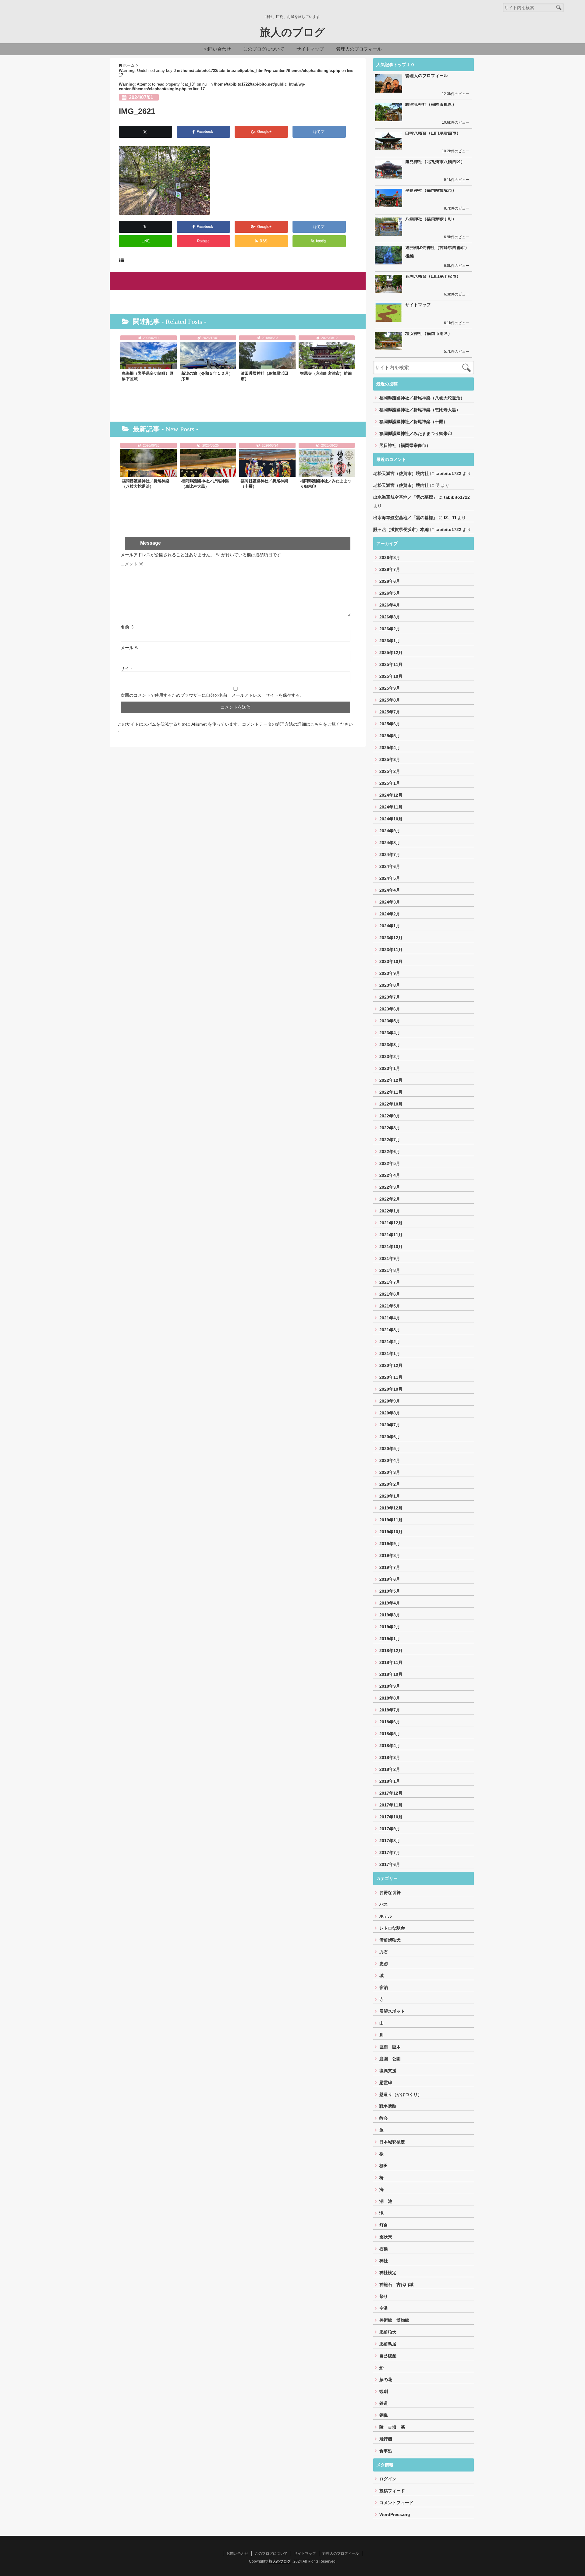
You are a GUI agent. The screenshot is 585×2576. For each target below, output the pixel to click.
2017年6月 (390, 1864)
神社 (384, 2261)
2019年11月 (391, 1520)
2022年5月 (390, 1163)
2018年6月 (390, 1722)
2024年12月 (391, 795)
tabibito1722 (448, 473)
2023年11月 (391, 950)
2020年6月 (390, 1437)
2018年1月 (390, 1781)
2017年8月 (390, 1841)
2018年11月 (391, 1662)
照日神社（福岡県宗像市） (405, 445)
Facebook (205, 132)
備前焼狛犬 (390, 1940)
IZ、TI (450, 518)
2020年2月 (390, 1484)
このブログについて (264, 49)
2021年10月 (391, 1247)
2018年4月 (390, 1746)
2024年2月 (390, 914)
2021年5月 (390, 1306)
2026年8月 (390, 557)
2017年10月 (391, 1817)
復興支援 (388, 2071)
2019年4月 (390, 1603)
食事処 (386, 2451)
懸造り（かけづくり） (401, 2094)
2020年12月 (391, 1365)
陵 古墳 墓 (392, 2427)
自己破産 (388, 2356)
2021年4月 (390, 1318)
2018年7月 (390, 1710)
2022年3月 (390, 1187)
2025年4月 (390, 748)
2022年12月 (391, 1080)
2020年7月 (390, 1425)
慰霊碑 (386, 2082)
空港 (384, 2308)
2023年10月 (391, 961)
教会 (384, 2118)
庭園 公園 (390, 2059)
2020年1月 (390, 1496)
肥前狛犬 (388, 2332)
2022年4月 (390, 1175)
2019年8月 (390, 1555)
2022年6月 (390, 1152)
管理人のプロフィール (359, 49)
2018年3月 (390, 1757)
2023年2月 (390, 1056)
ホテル (386, 1916)
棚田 (384, 2166)
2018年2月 (390, 1769)
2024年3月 (390, 902)
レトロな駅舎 (392, 1928)
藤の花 (386, 2380)
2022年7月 (390, 1140)
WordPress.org (395, 2514)
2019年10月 (391, 1532)
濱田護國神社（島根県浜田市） (264, 376)
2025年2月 (390, 771)
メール (130, 648)
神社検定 (388, 2273)
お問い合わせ (217, 49)
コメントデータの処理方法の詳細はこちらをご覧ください (297, 724)
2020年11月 (391, 1377)
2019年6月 (390, 1579)
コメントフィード (396, 2503)
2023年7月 (390, 997)
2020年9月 (390, 1401)
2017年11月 (391, 1805)
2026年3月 (390, 617)
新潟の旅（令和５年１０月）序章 (207, 376)
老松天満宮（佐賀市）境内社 (401, 473)
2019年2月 (390, 1627)
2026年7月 (390, 569)
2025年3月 (390, 759)
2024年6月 (390, 866)
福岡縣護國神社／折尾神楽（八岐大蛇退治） (146, 484)
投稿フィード (392, 2491)
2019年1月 (390, 1639)
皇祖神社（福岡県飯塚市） (431, 190)
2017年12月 (391, 1793)
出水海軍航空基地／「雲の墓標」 (405, 497)
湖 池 (386, 2201)
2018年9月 (390, 1686)
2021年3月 (390, 1330)
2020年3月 (390, 1472)
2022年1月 (390, 1211)
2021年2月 (390, 1342)
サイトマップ (310, 49)
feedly (321, 241)
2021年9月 (390, 1258)
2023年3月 (390, 1045)
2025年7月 (390, 712)
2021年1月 (390, 1353)
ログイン (388, 2479)
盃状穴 (386, 2237)
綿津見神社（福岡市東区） (431, 104)
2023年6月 (390, 1009)
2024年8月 (390, 843)
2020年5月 (390, 1449)
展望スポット (392, 2011)
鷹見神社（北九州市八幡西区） (435, 161)
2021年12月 (391, 1223)
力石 (384, 1952)
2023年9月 (390, 973)
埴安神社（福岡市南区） (429, 333)
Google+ (264, 132)
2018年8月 (390, 1698)
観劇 (384, 2391)
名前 (128, 627)
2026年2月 (390, 629)
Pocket (203, 241)
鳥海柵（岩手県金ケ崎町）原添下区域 (148, 376)
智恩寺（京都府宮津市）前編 (326, 373)
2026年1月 (390, 641)
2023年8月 (390, 985)
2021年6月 (390, 1294)
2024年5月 (390, 878)
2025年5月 (390, 736)
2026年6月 (390, 581)
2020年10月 (391, 1389)
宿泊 (384, 1987)
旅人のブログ (292, 32)
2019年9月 (390, 1544)
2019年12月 (391, 1508)
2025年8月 (390, 700)
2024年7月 (390, 855)
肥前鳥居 (388, 2344)
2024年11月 (391, 807)
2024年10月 (391, 819)
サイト (127, 668)
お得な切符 (390, 1892)
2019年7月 (390, 1567)
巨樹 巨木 (390, 2047)
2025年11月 (391, 664)
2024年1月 (390, 926)
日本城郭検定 (392, 2142)
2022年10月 (391, 1104)
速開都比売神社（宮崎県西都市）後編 (437, 252)
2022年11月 (391, 1092)
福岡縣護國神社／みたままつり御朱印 (326, 484)
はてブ (319, 132)
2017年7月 (390, 1852)
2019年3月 (390, 1615)
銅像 (384, 2415)
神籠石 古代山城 (396, 2284)
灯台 (384, 2225)
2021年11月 (391, 1235)
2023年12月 (391, 938)
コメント (132, 564)
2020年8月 (390, 1413)
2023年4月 (390, 1033)
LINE (145, 241)
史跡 (384, 1964)
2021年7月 (390, 1282)
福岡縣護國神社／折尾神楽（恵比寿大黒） (205, 484)
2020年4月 (390, 1460)
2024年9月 (390, 831)
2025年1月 (390, 783)
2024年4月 (390, 890)
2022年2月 (390, 1199)
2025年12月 (391, 653)
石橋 (384, 2249)
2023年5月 (390, 1021)
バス (384, 1904)
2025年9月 (390, 688)
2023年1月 (390, 1068)
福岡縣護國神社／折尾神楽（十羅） (264, 484)
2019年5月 (390, 1591)
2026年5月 (390, 593)
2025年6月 (390, 724)
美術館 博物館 (394, 2320)
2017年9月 (390, 1829)
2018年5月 (390, 1734)
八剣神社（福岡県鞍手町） (431, 219)
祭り (384, 2296)
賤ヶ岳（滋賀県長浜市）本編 (401, 529)
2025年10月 (391, 676)
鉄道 (384, 2403)
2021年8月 (390, 1270)
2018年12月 (391, 1651)
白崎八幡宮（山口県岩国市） (433, 133)
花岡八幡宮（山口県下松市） (433, 276)
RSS (263, 241)
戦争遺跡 (388, 2106)
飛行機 (386, 2439)
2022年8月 (390, 1128)
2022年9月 (390, 1116)
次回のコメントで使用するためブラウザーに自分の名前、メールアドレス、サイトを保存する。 (212, 695)
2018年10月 (391, 1674)
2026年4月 (390, 605)
